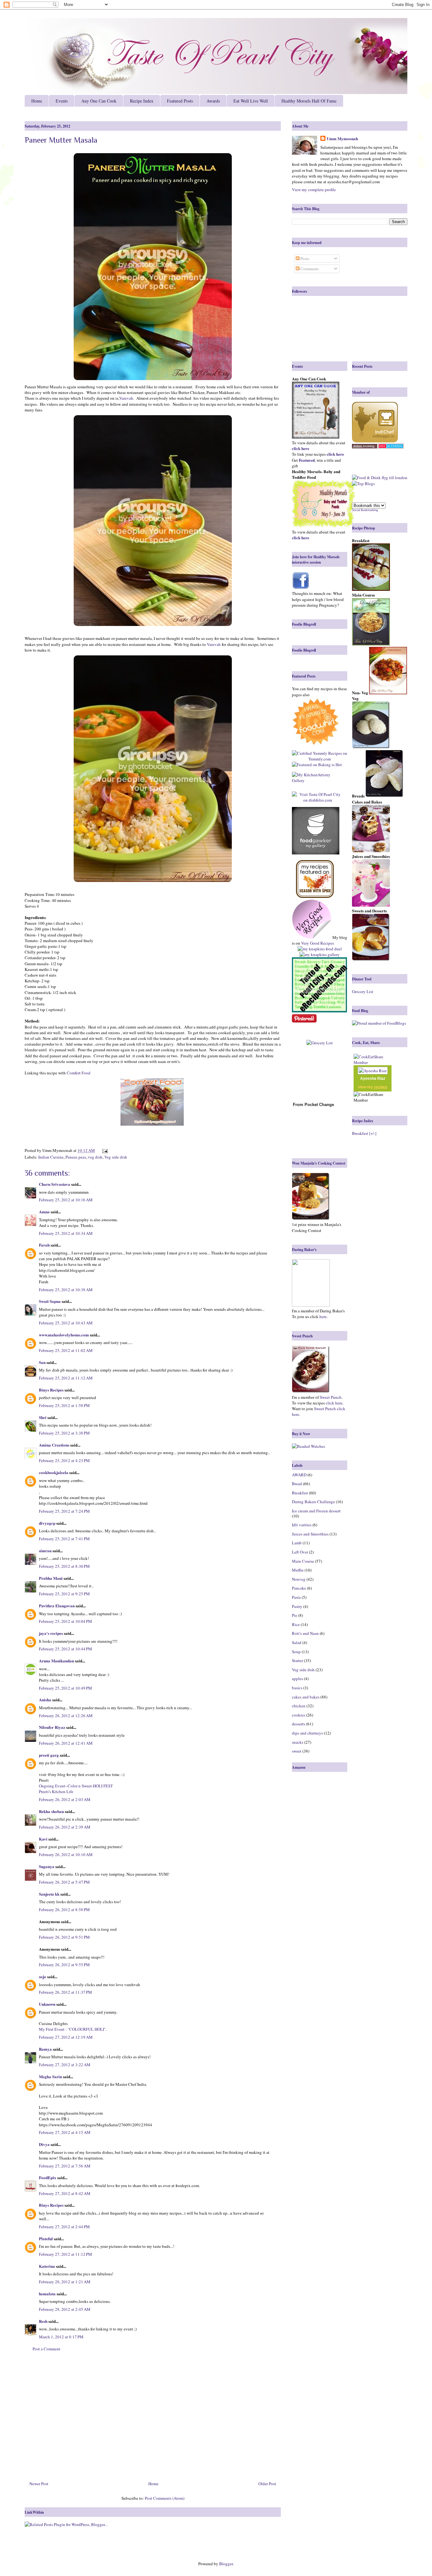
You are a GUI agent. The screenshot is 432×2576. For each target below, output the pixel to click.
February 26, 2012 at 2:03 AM (65, 1799)
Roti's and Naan (305, 1633)
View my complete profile (314, 190)
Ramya (45, 2049)
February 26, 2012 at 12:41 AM (66, 1743)
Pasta (296, 1597)
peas (82, 1157)
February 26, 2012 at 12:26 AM (66, 1716)
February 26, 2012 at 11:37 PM (65, 1992)
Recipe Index (142, 101)
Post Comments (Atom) (165, 2498)
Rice (296, 1624)
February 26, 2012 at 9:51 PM (64, 1937)
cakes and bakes (306, 1697)
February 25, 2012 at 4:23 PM (64, 1460)
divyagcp (47, 1523)
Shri (43, 1417)
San (42, 1362)
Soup (296, 1652)
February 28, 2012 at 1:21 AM (65, 2282)
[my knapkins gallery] (320, 954)
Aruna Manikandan (56, 1661)
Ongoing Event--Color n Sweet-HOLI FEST (76, 1786)
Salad (297, 1642)
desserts (299, 1724)
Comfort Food (79, 1073)
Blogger (226, 2564)
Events (62, 101)
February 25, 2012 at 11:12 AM (66, 1378)
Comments (309, 269)
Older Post (267, 2484)
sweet (297, 1751)
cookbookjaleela (54, 1472)
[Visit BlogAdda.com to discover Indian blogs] (391, 447)
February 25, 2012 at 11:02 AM (66, 1350)
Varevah (126, 398)
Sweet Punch (331, 1397)
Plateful (46, 2238)
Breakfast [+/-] (364, 1133)
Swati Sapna (50, 1301)
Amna (44, 1212)
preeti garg (49, 1755)
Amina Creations (54, 1445)
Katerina (47, 2266)
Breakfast (300, 1493)
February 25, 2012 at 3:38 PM (64, 1433)
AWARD (299, 1475)
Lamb (297, 1543)
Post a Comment (46, 2349)
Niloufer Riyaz (52, 1727)
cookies (299, 1715)
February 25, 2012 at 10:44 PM (65, 1649)
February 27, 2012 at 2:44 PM (64, 2227)
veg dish (95, 1157)
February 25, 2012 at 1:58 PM (64, 1405)
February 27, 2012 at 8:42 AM (65, 2193)
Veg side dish (116, 1157)
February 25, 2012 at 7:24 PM (64, 1511)
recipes (381, 1087)
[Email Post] (104, 1150)
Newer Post (39, 2484)
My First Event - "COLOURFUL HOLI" (72, 2029)
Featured (307, 460)
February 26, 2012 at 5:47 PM (64, 1882)
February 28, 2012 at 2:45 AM (65, 2309)
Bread (297, 1484)
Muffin (298, 1570)
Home (37, 101)
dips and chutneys (307, 1733)
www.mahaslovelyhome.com (64, 1335)
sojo (43, 1976)
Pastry (297, 1606)
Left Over (300, 1552)
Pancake (299, 1588)
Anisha (45, 1700)
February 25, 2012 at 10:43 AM (66, 1323)
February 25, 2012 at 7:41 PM (64, 1539)
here (323, 1316)
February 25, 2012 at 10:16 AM (66, 1200)
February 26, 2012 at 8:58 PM (64, 1910)
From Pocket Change (313, 1105)
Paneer (71, 1157)
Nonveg (299, 1579)
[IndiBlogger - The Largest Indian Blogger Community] (375, 441)
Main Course (303, 1561)
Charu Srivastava (55, 1184)
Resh (43, 2321)
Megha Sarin (50, 2076)
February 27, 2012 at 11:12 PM (65, 2254)
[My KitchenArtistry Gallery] (318, 778)
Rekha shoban (51, 1811)
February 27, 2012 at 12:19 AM (66, 2037)
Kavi (43, 1839)
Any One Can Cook (99, 101)
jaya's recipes (51, 1633)
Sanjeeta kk (49, 1894)
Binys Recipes (51, 1390)
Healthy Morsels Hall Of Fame (309, 101)
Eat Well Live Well (251, 101)
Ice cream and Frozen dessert (316, 1511)
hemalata (47, 2294)
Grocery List (363, 991)
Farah (44, 1245)
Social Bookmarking (365, 510)
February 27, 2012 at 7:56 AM (65, 2166)
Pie (295, 1615)
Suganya (47, 1866)
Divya (44, 2144)
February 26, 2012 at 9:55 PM (64, 1965)
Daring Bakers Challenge (313, 1502)
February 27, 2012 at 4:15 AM (65, 2132)
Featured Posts (180, 101)
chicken (299, 1706)
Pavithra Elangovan (57, 1606)
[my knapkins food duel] (320, 949)
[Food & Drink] (366, 478)
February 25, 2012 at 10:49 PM (65, 1688)
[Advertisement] (153, 2419)
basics (297, 1688)
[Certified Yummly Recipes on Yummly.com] (320, 759)
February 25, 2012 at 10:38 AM (66, 1290)
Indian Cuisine (51, 1157)
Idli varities (302, 1525)
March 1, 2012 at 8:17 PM (61, 2337)
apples (297, 1679)
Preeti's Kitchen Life (56, 1791)
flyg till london (395, 478)
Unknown (47, 2004)
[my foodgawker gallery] (316, 831)
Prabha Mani (51, 1578)
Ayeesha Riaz (373, 1079)
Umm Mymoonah (342, 139)
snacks (298, 1742)
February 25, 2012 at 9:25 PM (64, 1594)
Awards (213, 101)
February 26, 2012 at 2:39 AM (65, 1827)
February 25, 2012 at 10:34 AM (66, 1233)
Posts (304, 259)
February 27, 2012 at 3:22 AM (65, 2065)
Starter (297, 1660)
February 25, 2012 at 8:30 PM (64, 1566)
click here (334, 1403)
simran (45, 1551)
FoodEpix (48, 2177)
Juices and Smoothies (310, 1534)
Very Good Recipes (318, 943)
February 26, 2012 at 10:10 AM (66, 1854)
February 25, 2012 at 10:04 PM (65, 1621)
